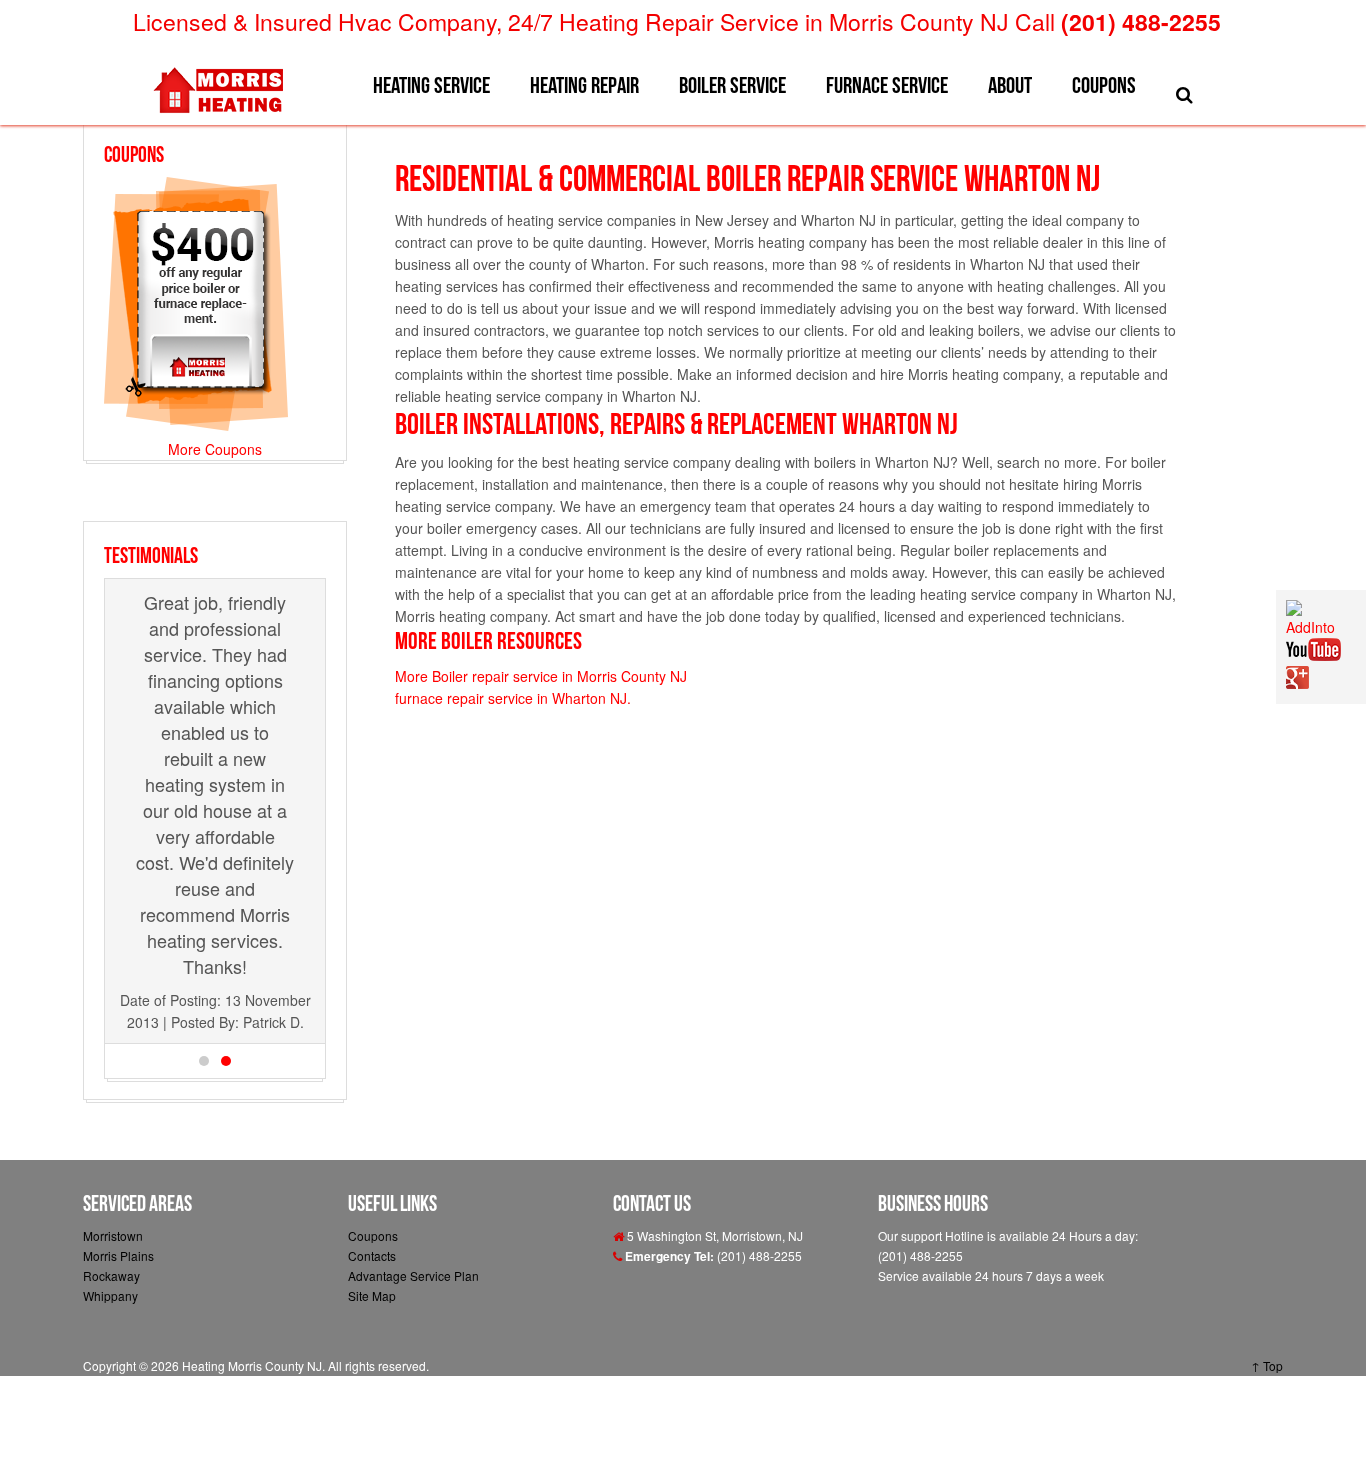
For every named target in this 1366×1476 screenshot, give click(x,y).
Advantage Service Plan (413, 1275)
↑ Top (1267, 1365)
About (1010, 85)
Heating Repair (584, 85)
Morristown (113, 1235)
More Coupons (215, 449)
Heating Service (431, 85)
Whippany (110, 1295)
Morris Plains (118, 1255)
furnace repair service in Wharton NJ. (513, 698)
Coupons (1104, 85)
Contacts (372, 1255)
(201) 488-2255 (1141, 21)
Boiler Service (732, 85)
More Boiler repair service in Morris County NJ (541, 676)
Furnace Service (887, 85)
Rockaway (111, 1275)
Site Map (372, 1295)
